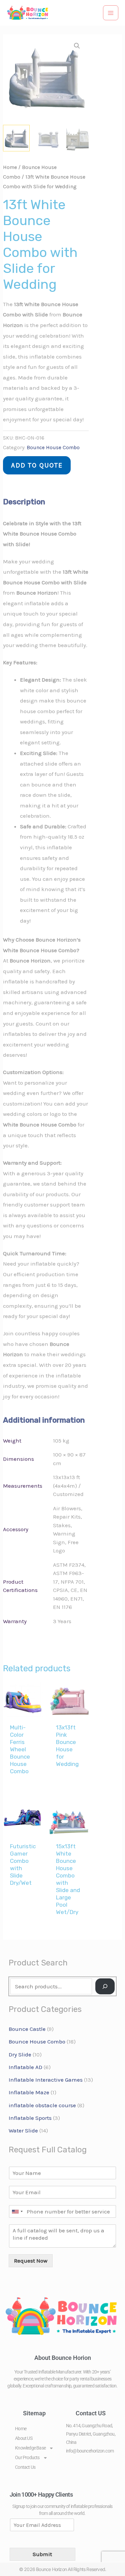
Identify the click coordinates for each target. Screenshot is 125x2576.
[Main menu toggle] (111, 13)
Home (10, 167)
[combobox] (17, 2211)
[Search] (105, 1986)
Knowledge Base (30, 2448)
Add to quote (37, 465)
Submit (42, 2554)
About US (24, 2438)
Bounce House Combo (53, 448)
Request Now (31, 2261)
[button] (77, 46)
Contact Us (25, 2467)
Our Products (27, 2457)
